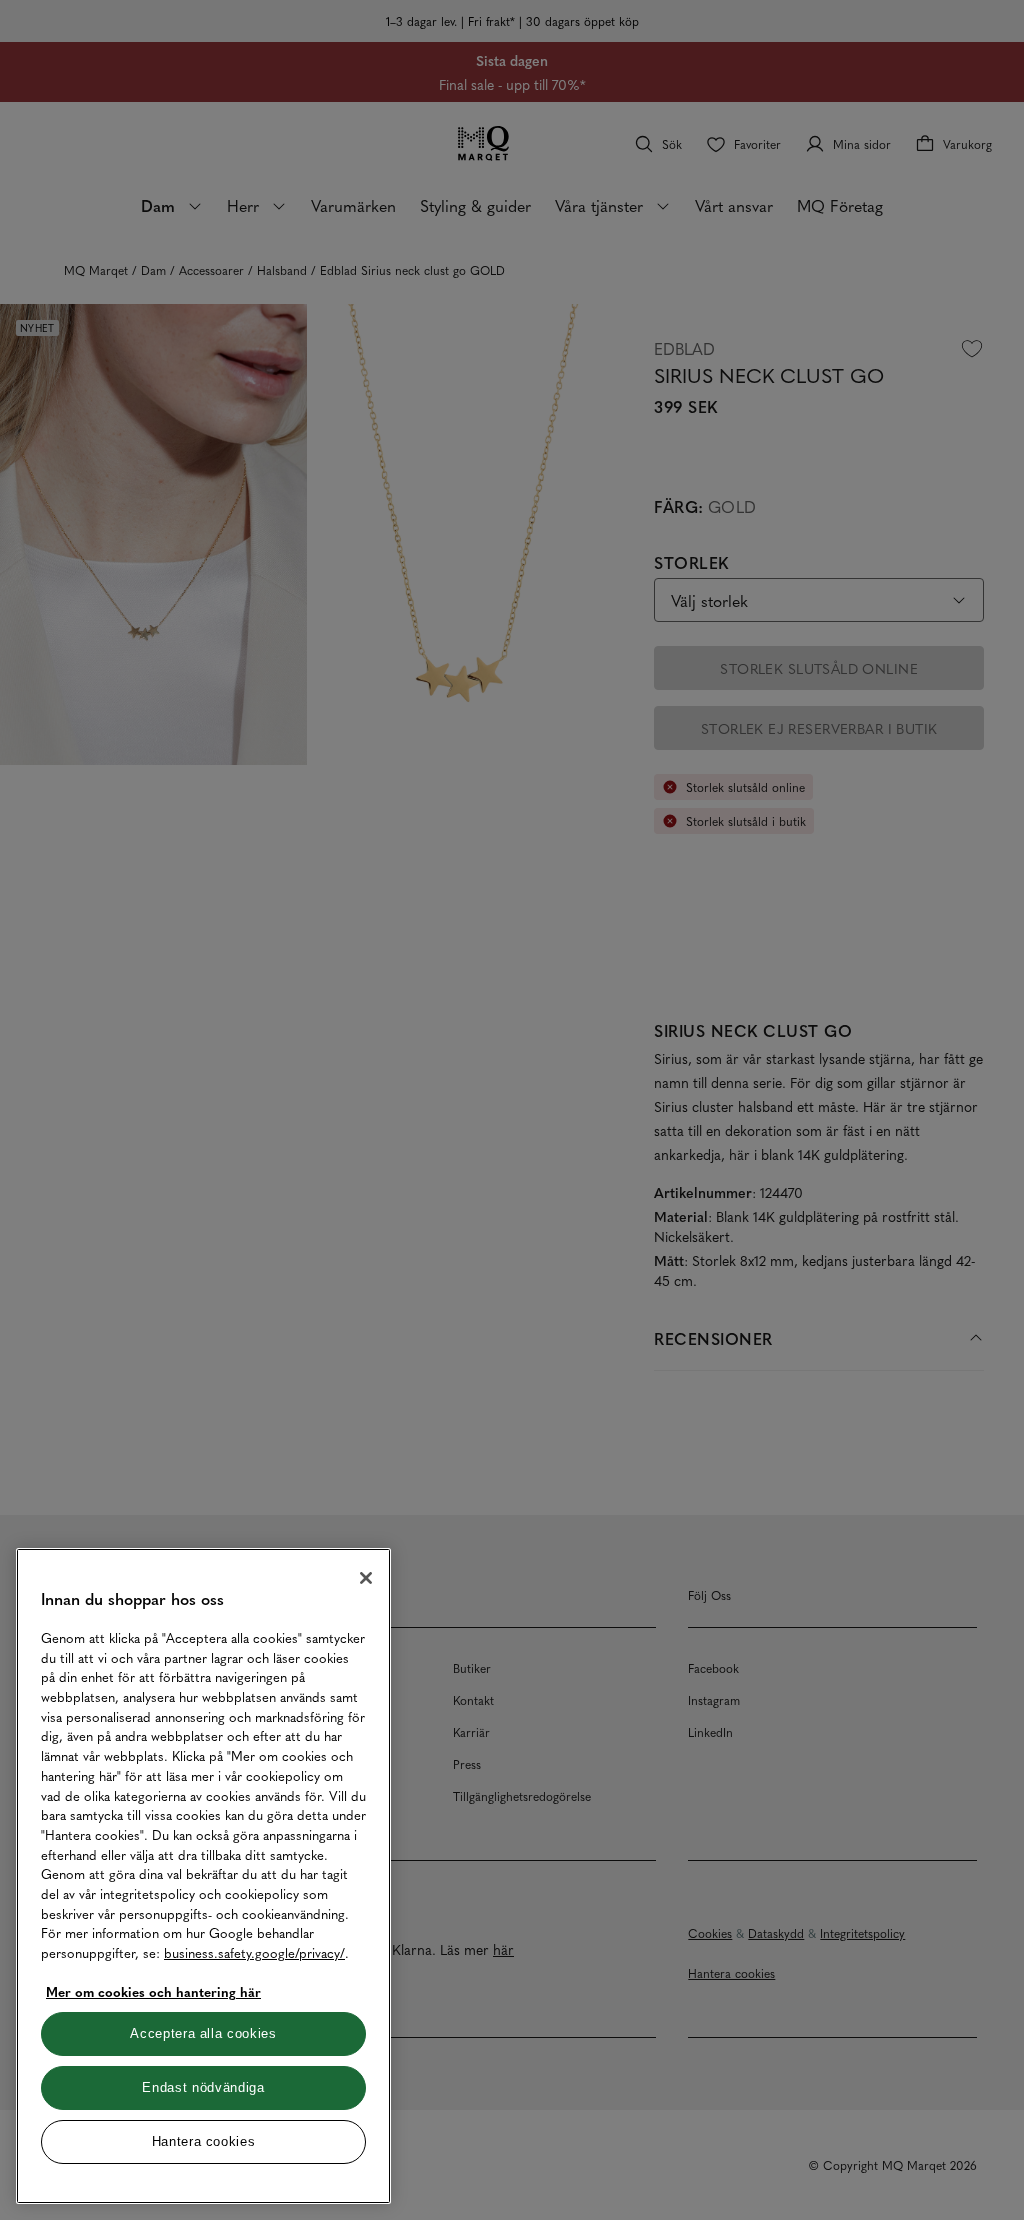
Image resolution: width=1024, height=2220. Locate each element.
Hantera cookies (204, 2141)
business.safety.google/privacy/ (254, 1952)
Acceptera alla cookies (203, 2033)
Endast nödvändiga (203, 2087)
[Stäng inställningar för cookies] (366, 1578)
